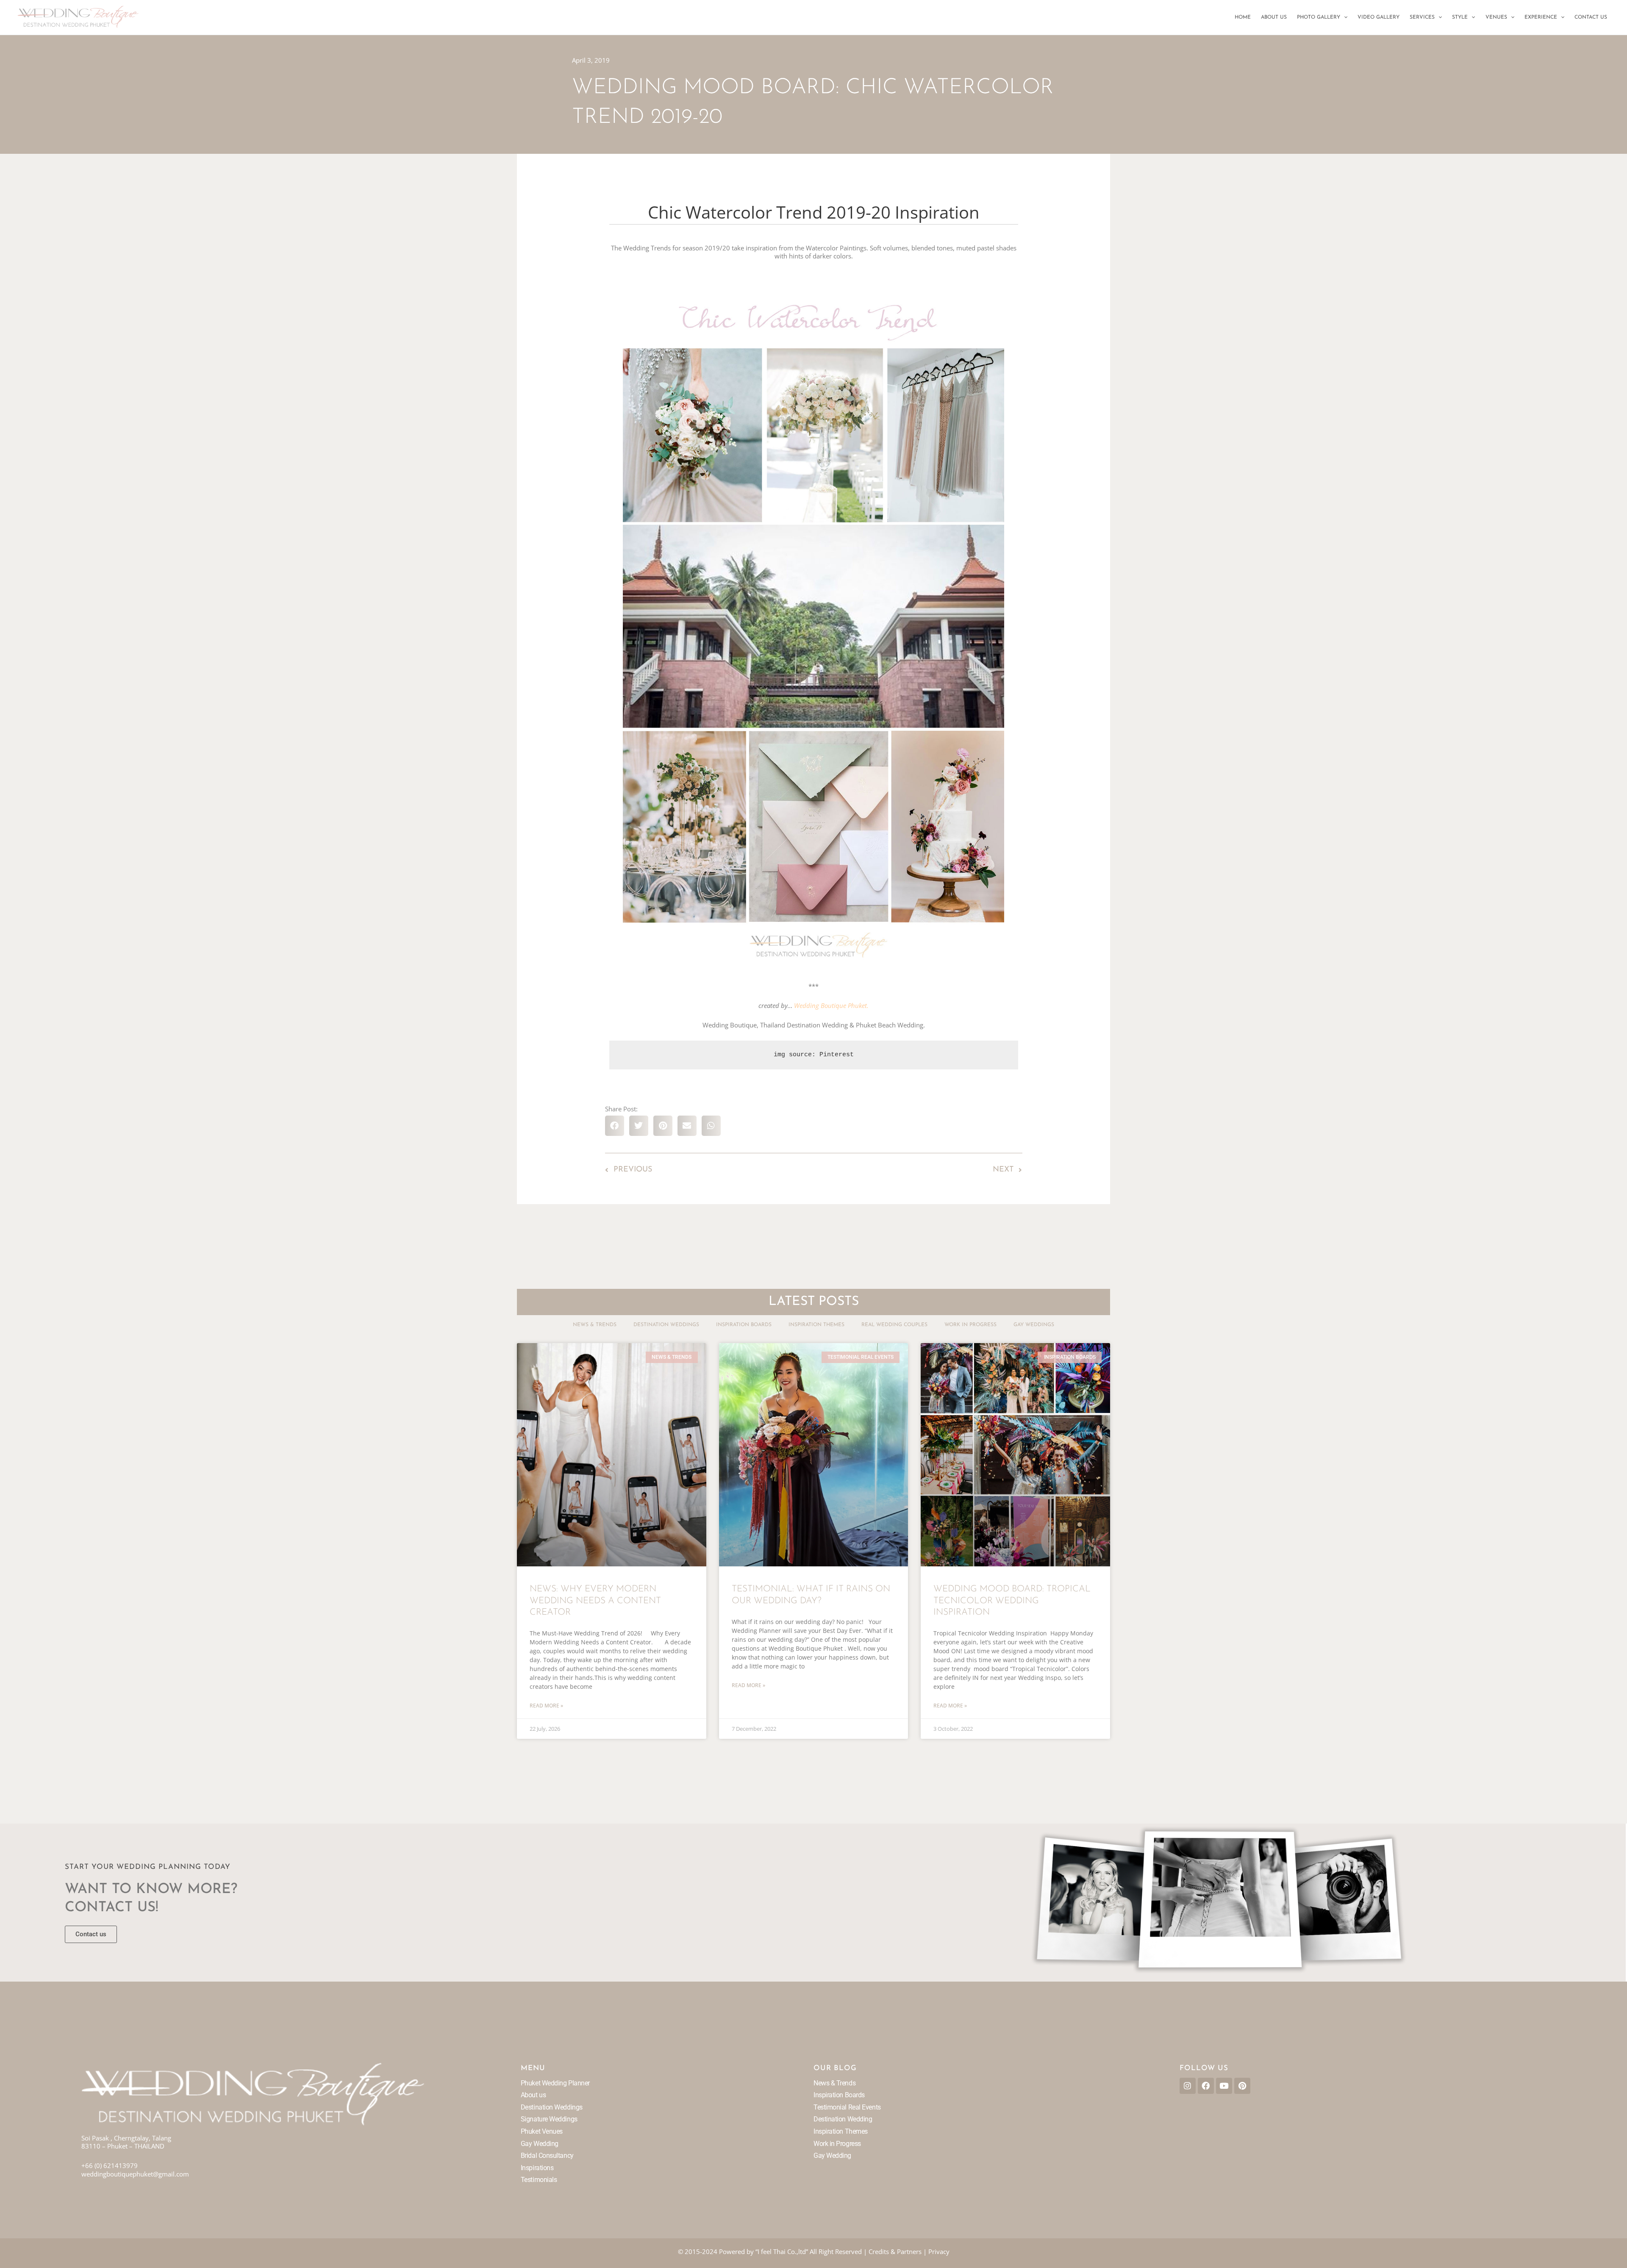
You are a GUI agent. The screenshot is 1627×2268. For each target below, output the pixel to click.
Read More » (546, 1706)
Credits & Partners (895, 2251)
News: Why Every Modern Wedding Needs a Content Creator (595, 1601)
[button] (1344, 17)
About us (533, 2095)
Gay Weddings (1034, 1325)
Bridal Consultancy (547, 2156)
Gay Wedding (540, 2144)
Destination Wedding (843, 2119)
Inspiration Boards (744, 1325)
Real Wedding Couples (894, 1325)
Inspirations (537, 2168)
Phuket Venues (542, 2131)
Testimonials (539, 2180)
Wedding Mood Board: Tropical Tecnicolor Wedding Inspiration (1012, 1601)
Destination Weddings (666, 1325)
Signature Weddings (549, 2119)
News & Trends (595, 1325)
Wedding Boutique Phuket (830, 1005)
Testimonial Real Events (847, 2107)
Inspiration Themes (816, 1325)
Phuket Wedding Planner (555, 2083)
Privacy (939, 2251)
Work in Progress (970, 1325)
